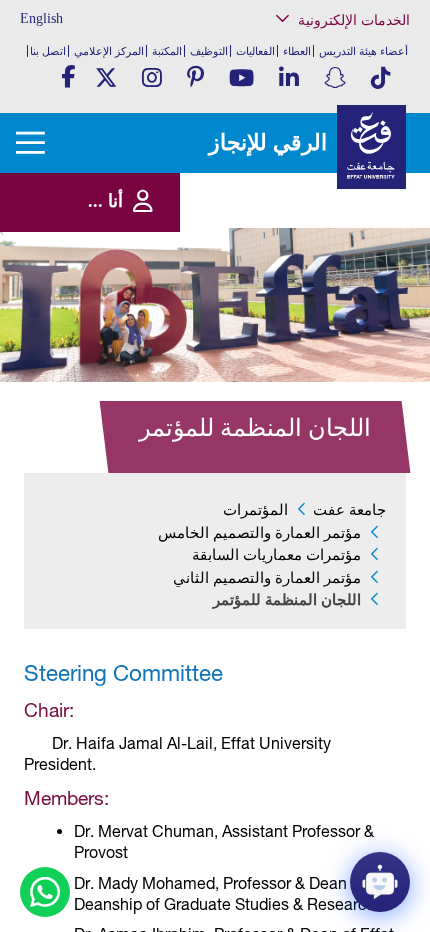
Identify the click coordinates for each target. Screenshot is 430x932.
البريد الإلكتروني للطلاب (339, 359)
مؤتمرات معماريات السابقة (276, 555)
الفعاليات (255, 51)
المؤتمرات (255, 510)
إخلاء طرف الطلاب (350, 307)
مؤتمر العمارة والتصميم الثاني (267, 578)
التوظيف (209, 51)
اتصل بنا (48, 51)
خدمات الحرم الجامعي (344, 103)
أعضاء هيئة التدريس (363, 51)
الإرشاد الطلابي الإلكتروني (335, 287)
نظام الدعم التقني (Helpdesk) (352, 220)
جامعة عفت (349, 510)
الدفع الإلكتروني (356, 266)
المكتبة (167, 51)
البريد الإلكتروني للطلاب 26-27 (331, 333)
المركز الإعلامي (109, 51)
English (41, 18)
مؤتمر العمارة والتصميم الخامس (259, 533)
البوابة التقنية (363, 379)
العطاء (297, 51)
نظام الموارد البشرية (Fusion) (346, 189)
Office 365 (369, 246)
